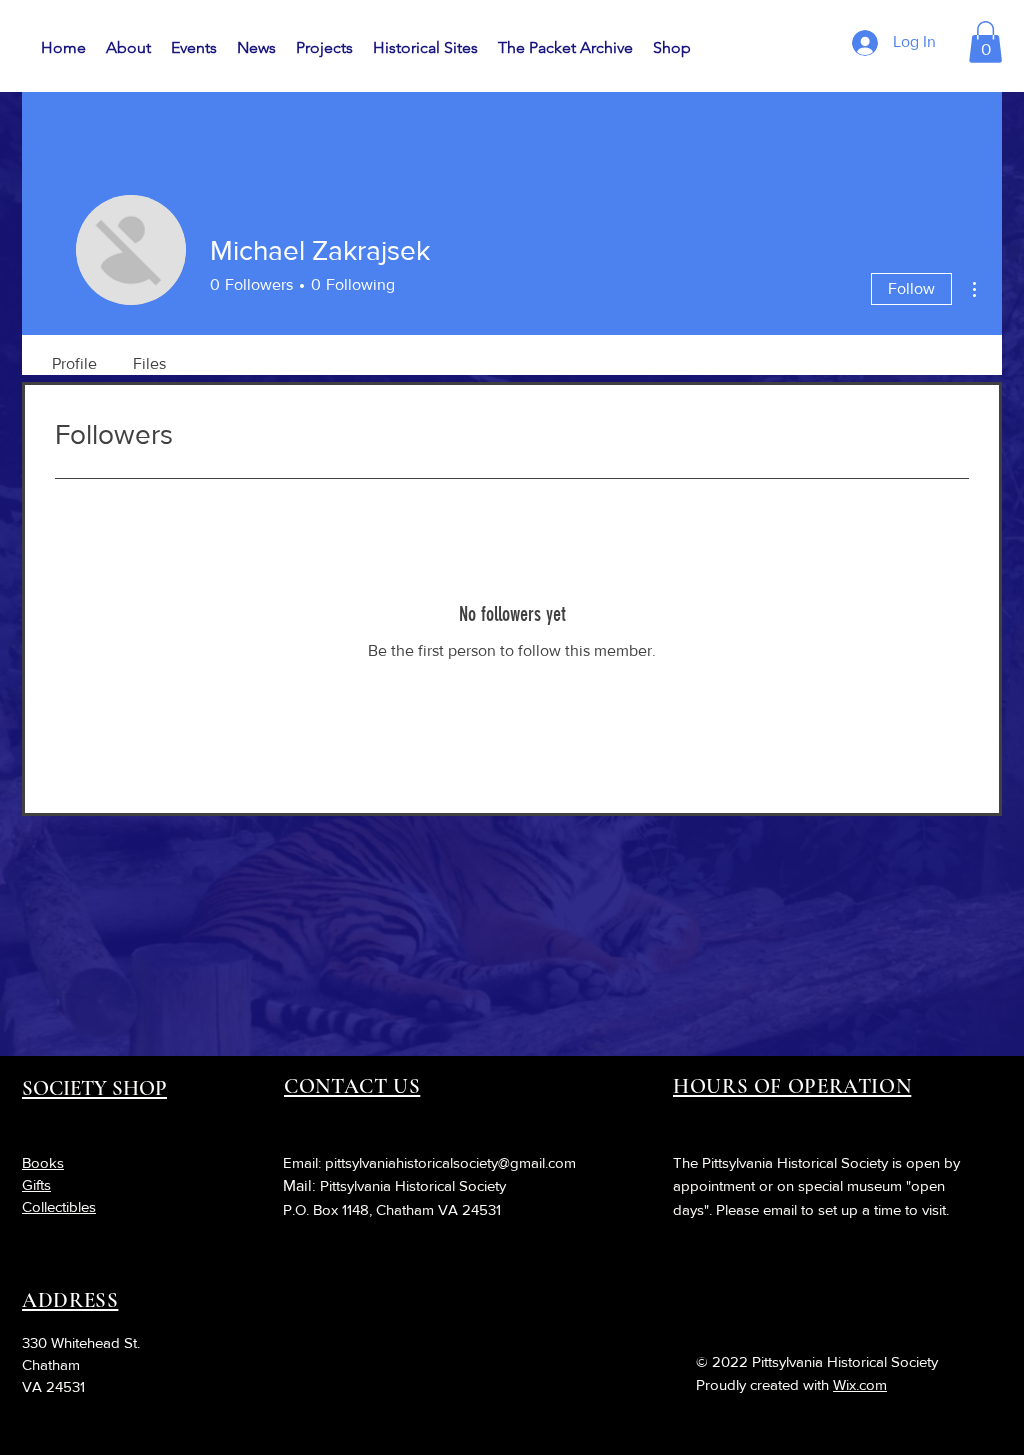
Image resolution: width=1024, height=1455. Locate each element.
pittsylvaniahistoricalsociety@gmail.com (450, 1162)
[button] (985, 42)
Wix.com (860, 1384)
